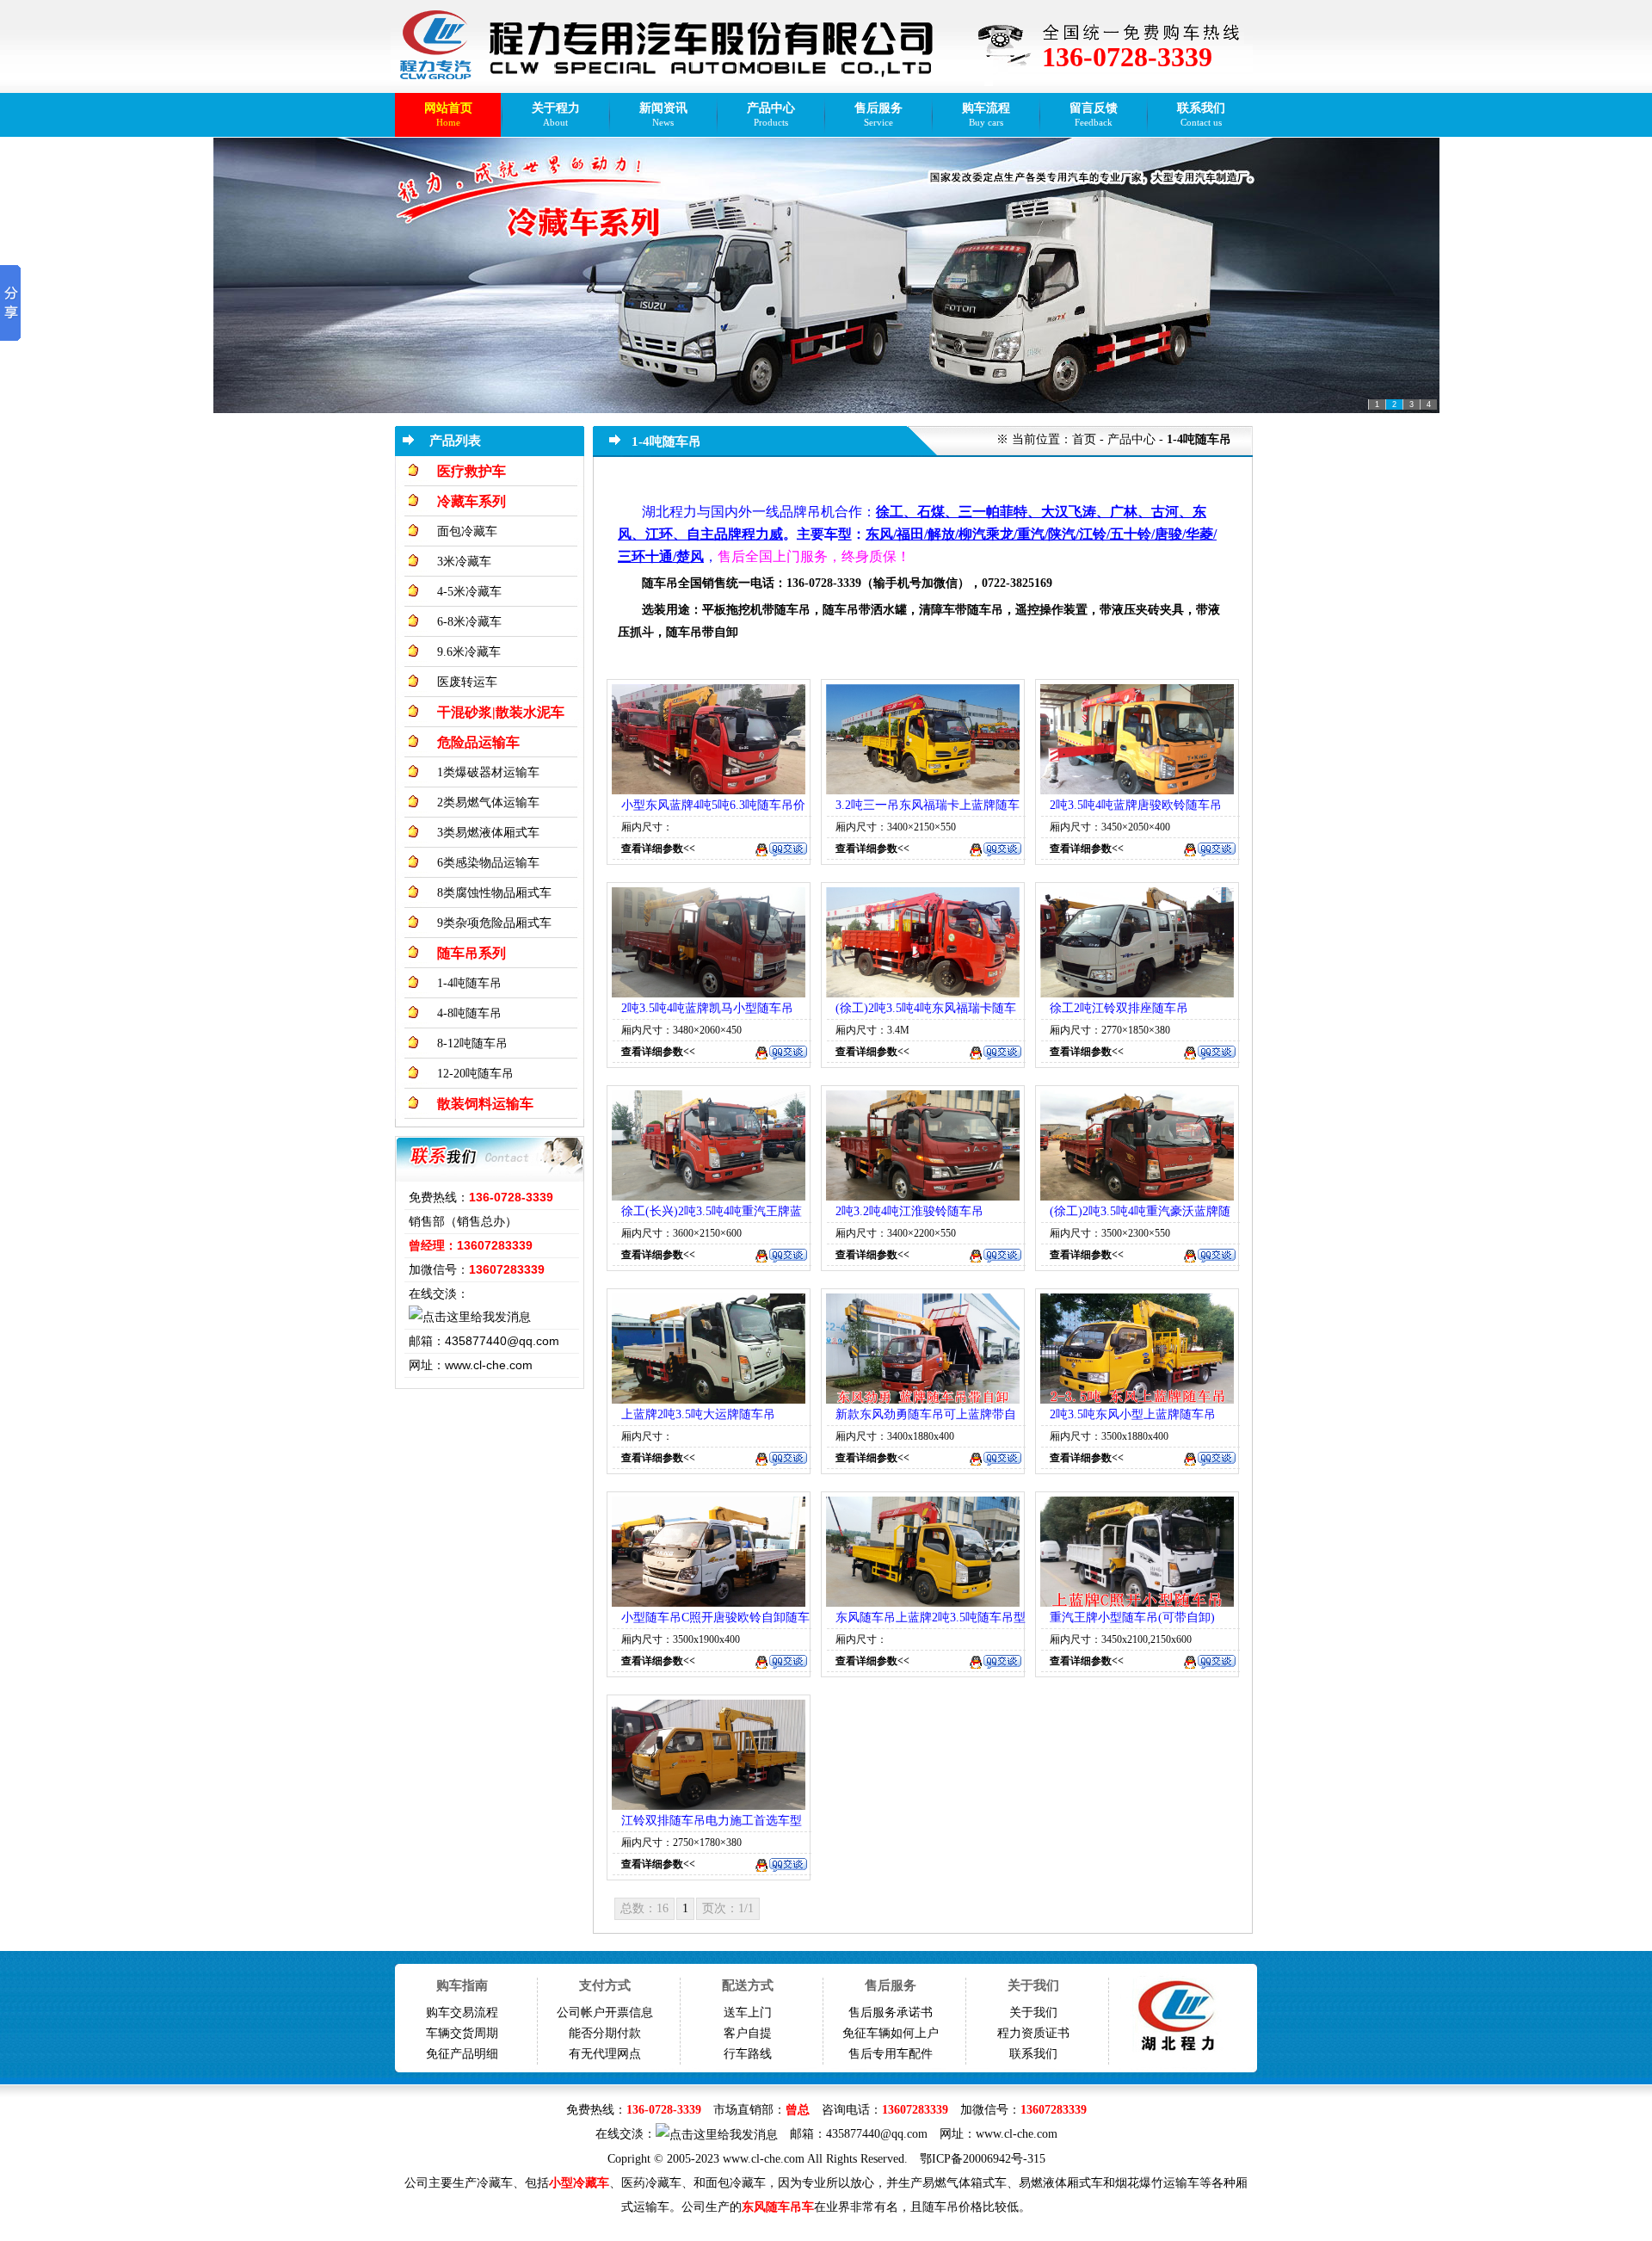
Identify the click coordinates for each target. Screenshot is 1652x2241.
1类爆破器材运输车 (488, 772)
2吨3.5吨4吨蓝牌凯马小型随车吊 (707, 1008)
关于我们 (1033, 2013)
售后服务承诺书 (891, 2013)
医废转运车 (467, 682)
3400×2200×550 (922, 1233)
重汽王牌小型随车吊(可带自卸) (1132, 1617)
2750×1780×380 (707, 1843)
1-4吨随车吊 (469, 983)
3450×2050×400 (1136, 827)
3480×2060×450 (707, 1030)
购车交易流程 (462, 2013)
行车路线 (748, 2054)
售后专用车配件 (891, 2054)
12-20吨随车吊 (475, 1074)
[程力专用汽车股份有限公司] (436, 46)
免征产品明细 (462, 2054)
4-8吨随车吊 (469, 1013)
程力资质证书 (1033, 2033)
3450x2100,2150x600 (1147, 1639)
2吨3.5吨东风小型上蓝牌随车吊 (1133, 1414)
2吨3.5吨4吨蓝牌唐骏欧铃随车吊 (1136, 805)
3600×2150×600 (707, 1233)
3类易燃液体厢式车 (488, 833)
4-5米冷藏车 (469, 592)
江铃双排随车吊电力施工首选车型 (712, 1821)
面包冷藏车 (467, 531)
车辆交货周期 (462, 2033)
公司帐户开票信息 (605, 2013)
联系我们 (1033, 2054)
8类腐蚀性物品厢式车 (494, 893)
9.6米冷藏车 (469, 652)
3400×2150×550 (922, 827)
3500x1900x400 (706, 1639)
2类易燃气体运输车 (488, 803)
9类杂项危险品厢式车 (494, 923)
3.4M (898, 1030)
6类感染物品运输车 (488, 863)
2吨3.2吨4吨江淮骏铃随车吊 (909, 1211)
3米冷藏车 (464, 562)
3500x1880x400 (1135, 1436)
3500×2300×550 (1136, 1233)
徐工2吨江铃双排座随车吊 (1119, 1008)
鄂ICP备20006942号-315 (983, 2159)
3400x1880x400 (921, 1436)
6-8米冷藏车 (469, 622)
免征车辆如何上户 (891, 2033)
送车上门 (748, 2013)
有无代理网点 (605, 2054)
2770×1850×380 (1136, 1030)
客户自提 (748, 2033)
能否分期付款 (605, 2033)
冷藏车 (495, 2183)
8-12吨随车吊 (472, 1043)
